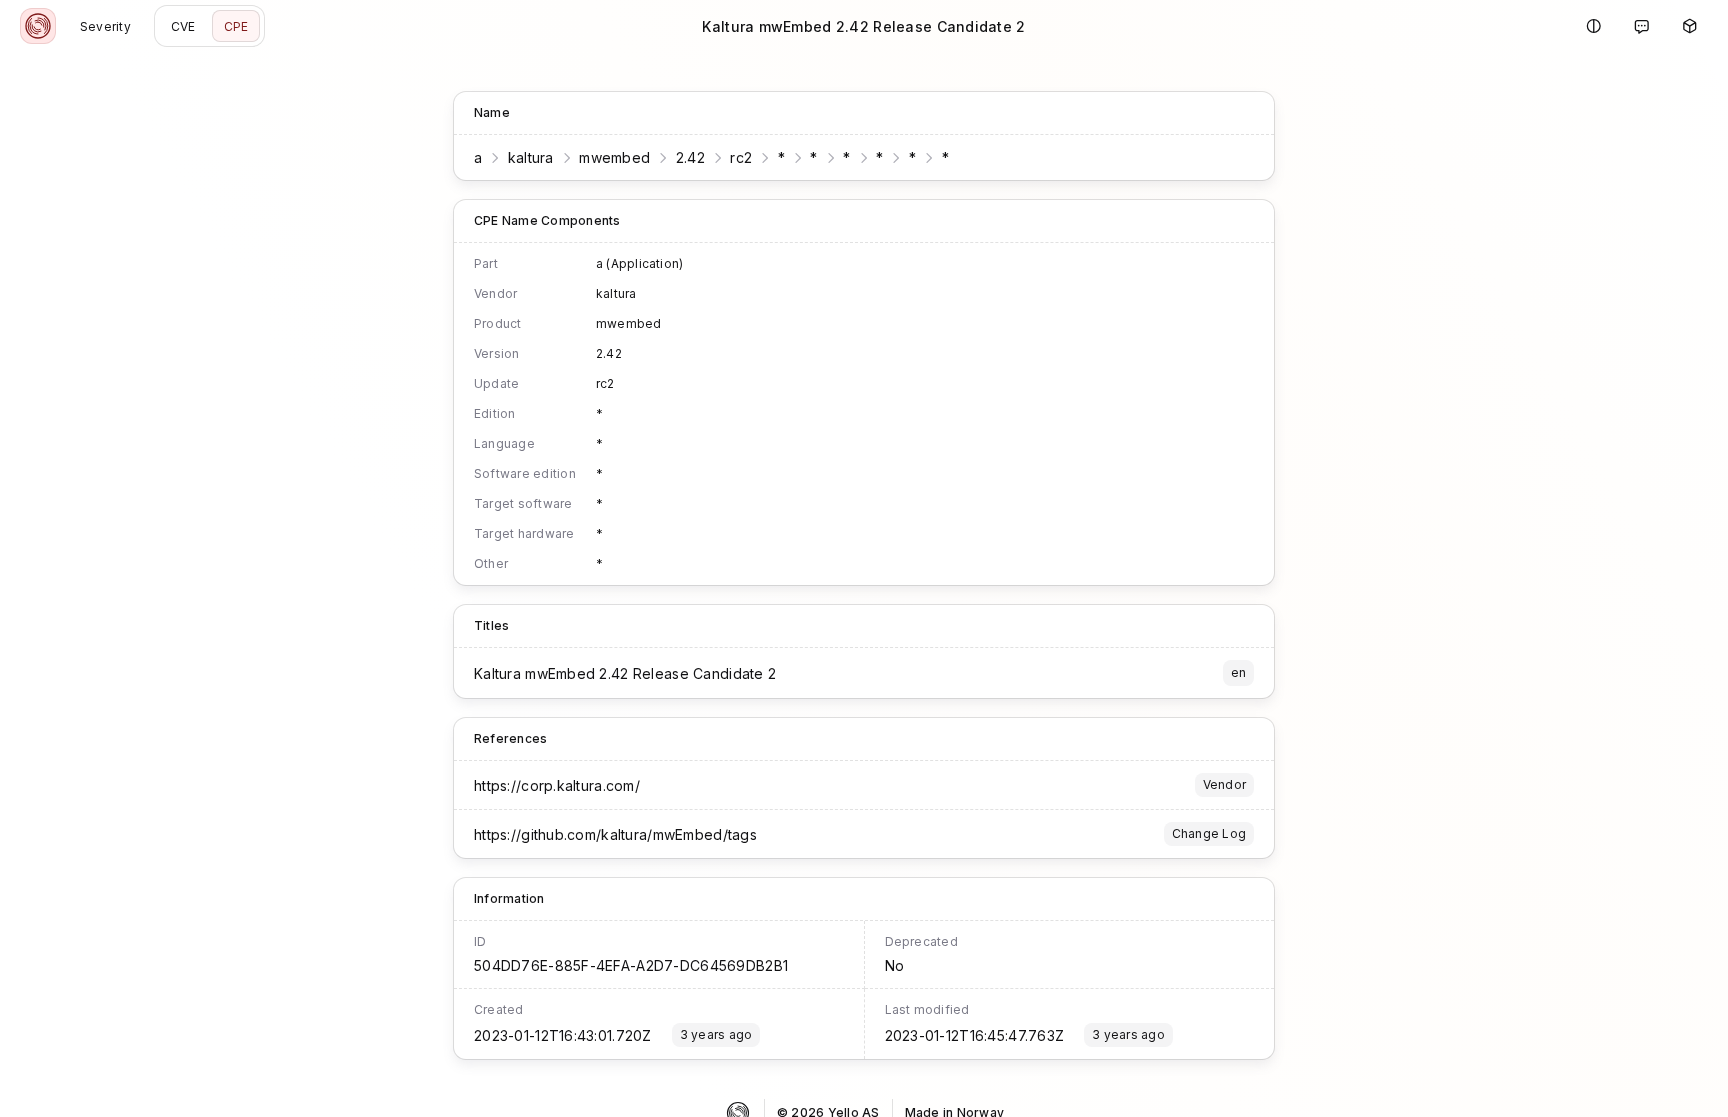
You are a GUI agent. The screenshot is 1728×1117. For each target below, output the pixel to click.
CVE (183, 26)
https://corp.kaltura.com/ (557, 785)
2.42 (690, 157)
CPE (236, 26)
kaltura (531, 157)
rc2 (741, 157)
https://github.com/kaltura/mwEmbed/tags (615, 834)
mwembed (614, 157)
